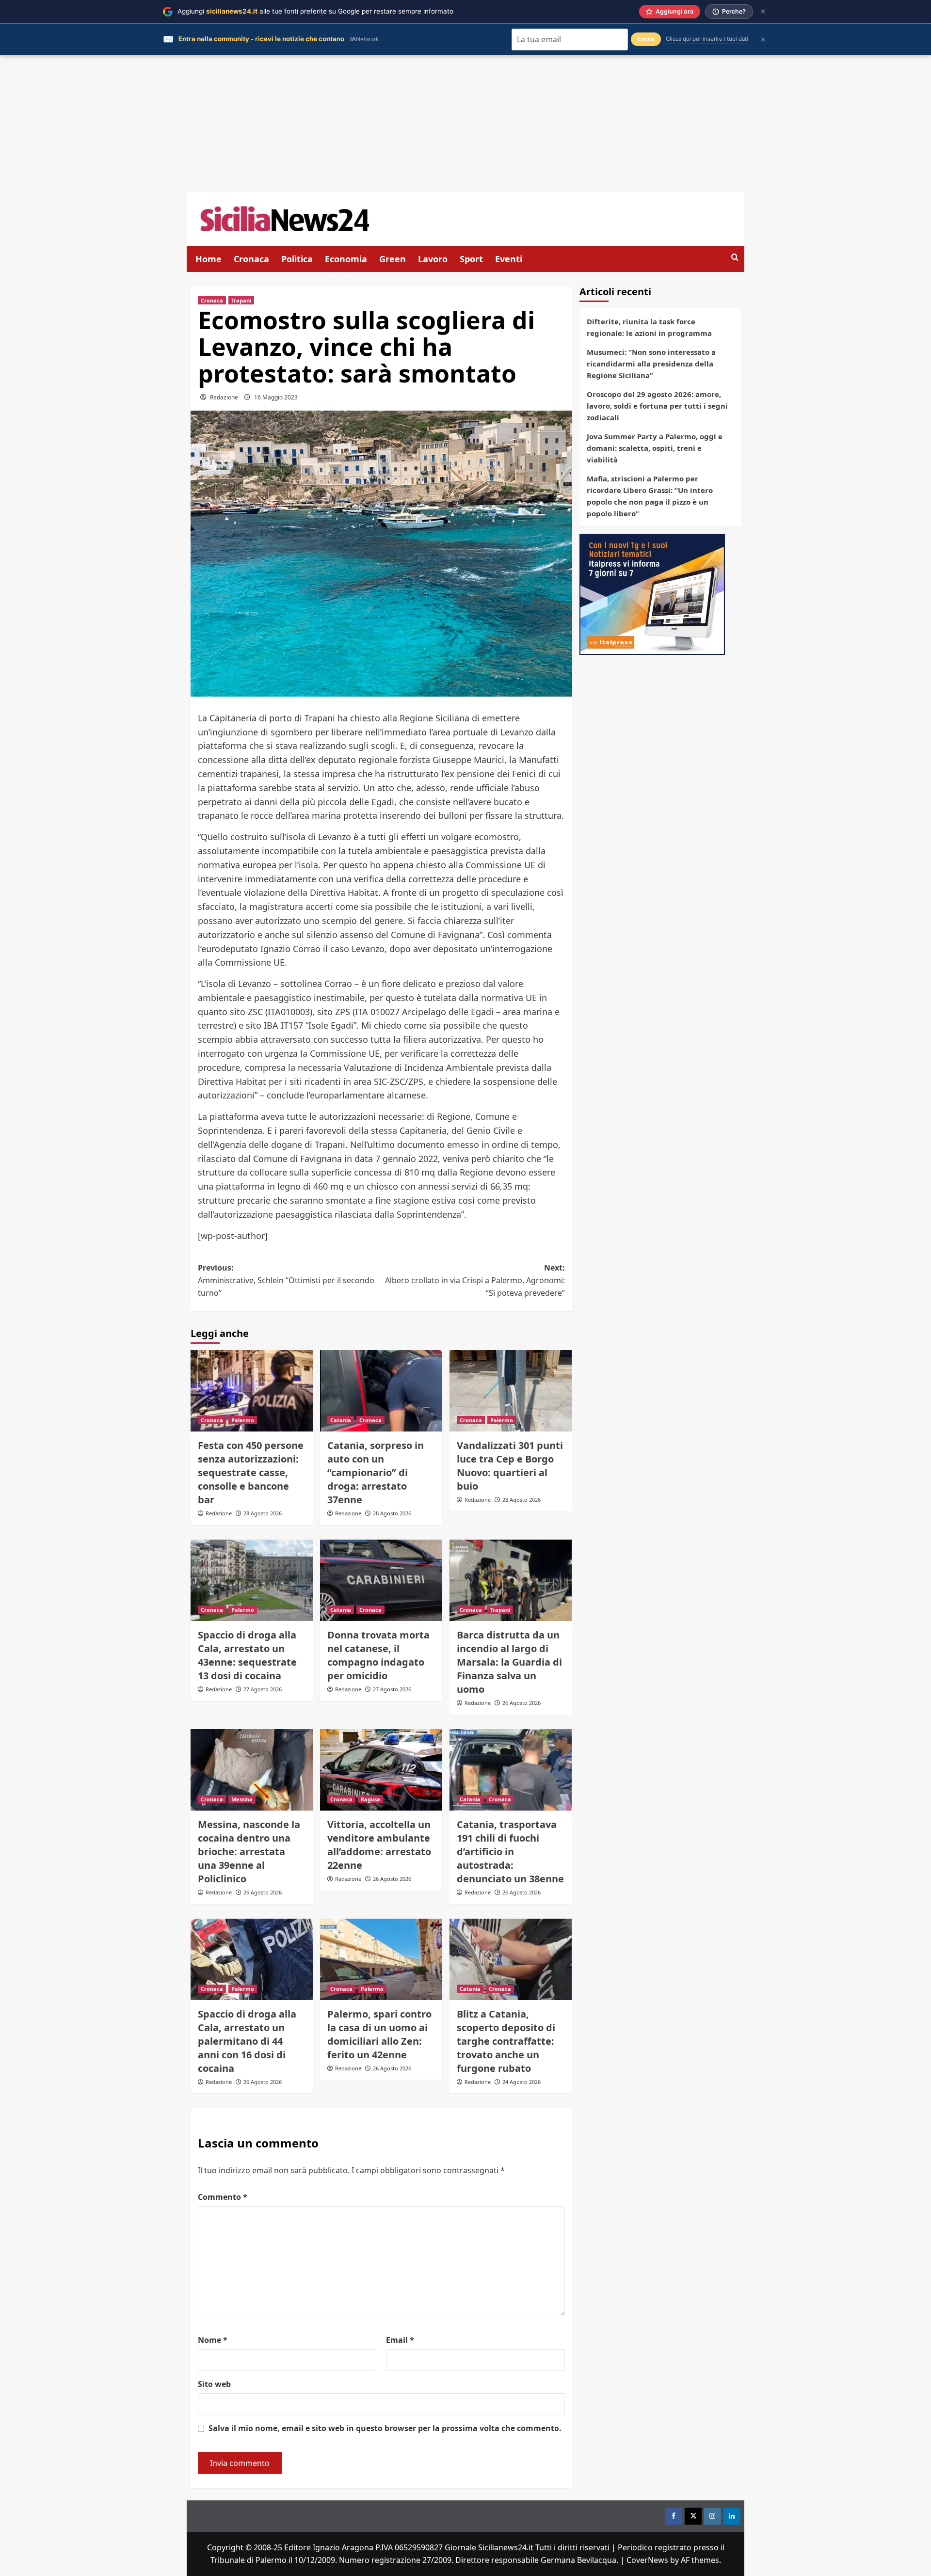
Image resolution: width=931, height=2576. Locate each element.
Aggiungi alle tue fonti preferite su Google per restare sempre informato (315, 11)
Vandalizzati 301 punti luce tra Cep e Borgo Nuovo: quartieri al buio (510, 1466)
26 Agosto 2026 (522, 1703)
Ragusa (370, 1799)
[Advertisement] (465, 124)
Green (393, 259)
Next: (475, 1280)
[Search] (735, 258)
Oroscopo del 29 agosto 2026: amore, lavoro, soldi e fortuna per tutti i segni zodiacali (657, 406)
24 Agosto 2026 (522, 2082)
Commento (223, 2197)
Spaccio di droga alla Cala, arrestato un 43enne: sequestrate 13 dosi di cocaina (247, 1655)
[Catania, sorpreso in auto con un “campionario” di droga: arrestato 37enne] (381, 1391)
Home (209, 259)
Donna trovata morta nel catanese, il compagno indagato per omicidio (378, 1655)
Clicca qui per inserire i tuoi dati (707, 39)
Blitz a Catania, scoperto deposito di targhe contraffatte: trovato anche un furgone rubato (506, 2041)
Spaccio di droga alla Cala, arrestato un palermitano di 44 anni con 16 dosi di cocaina (247, 2041)
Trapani (241, 300)
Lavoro (433, 259)
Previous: (286, 1280)
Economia (346, 259)
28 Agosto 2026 (263, 1513)
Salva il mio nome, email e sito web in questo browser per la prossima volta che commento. (385, 2428)
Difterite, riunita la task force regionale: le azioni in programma (649, 327)
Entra (646, 39)
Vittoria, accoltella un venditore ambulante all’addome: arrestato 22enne (379, 1845)
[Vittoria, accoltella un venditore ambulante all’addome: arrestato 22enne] (381, 1770)
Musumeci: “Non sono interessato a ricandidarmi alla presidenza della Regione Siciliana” (651, 364)
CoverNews (647, 2560)
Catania (341, 1420)
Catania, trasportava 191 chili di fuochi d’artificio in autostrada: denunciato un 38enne (510, 1852)
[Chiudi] (763, 11)
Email (400, 2340)
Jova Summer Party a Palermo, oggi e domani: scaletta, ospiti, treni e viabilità (655, 448)
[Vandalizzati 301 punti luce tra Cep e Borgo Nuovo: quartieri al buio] (511, 1391)
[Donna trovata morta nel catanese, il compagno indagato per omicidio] (381, 1580)
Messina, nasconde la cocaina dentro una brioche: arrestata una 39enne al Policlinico (249, 1852)
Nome (213, 2340)
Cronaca (251, 259)
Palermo (243, 1420)
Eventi (509, 259)
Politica (297, 259)
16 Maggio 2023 (276, 397)
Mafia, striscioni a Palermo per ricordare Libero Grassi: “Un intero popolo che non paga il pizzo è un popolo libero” (650, 496)
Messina (242, 1799)
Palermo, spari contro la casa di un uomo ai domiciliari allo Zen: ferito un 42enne (379, 2034)
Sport (471, 259)
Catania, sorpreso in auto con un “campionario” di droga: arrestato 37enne (376, 1472)
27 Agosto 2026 (263, 1689)
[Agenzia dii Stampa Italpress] (652, 593)
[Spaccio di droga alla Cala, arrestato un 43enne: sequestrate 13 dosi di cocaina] (252, 1580)
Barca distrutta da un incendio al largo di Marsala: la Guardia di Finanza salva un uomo (509, 1662)
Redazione (224, 397)
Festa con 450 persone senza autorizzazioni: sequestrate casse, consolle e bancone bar (251, 1472)
